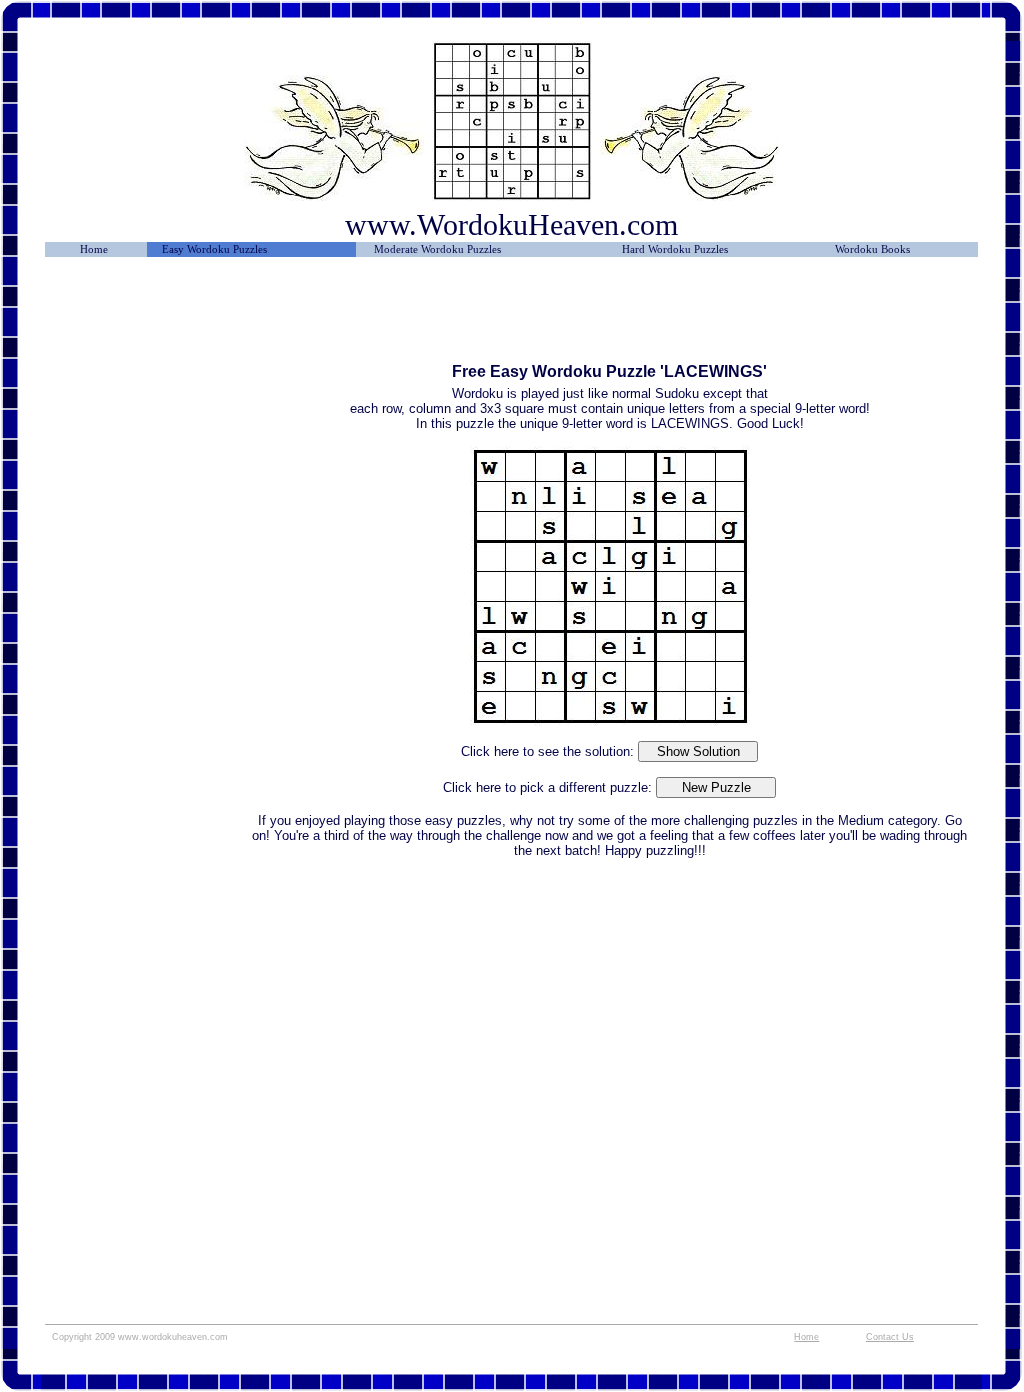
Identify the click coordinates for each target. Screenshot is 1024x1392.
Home (94, 249)
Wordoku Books (872, 249)
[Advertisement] (148, 317)
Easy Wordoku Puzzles (214, 249)
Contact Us (890, 1337)
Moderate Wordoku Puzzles (437, 249)
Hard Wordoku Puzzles (675, 249)
